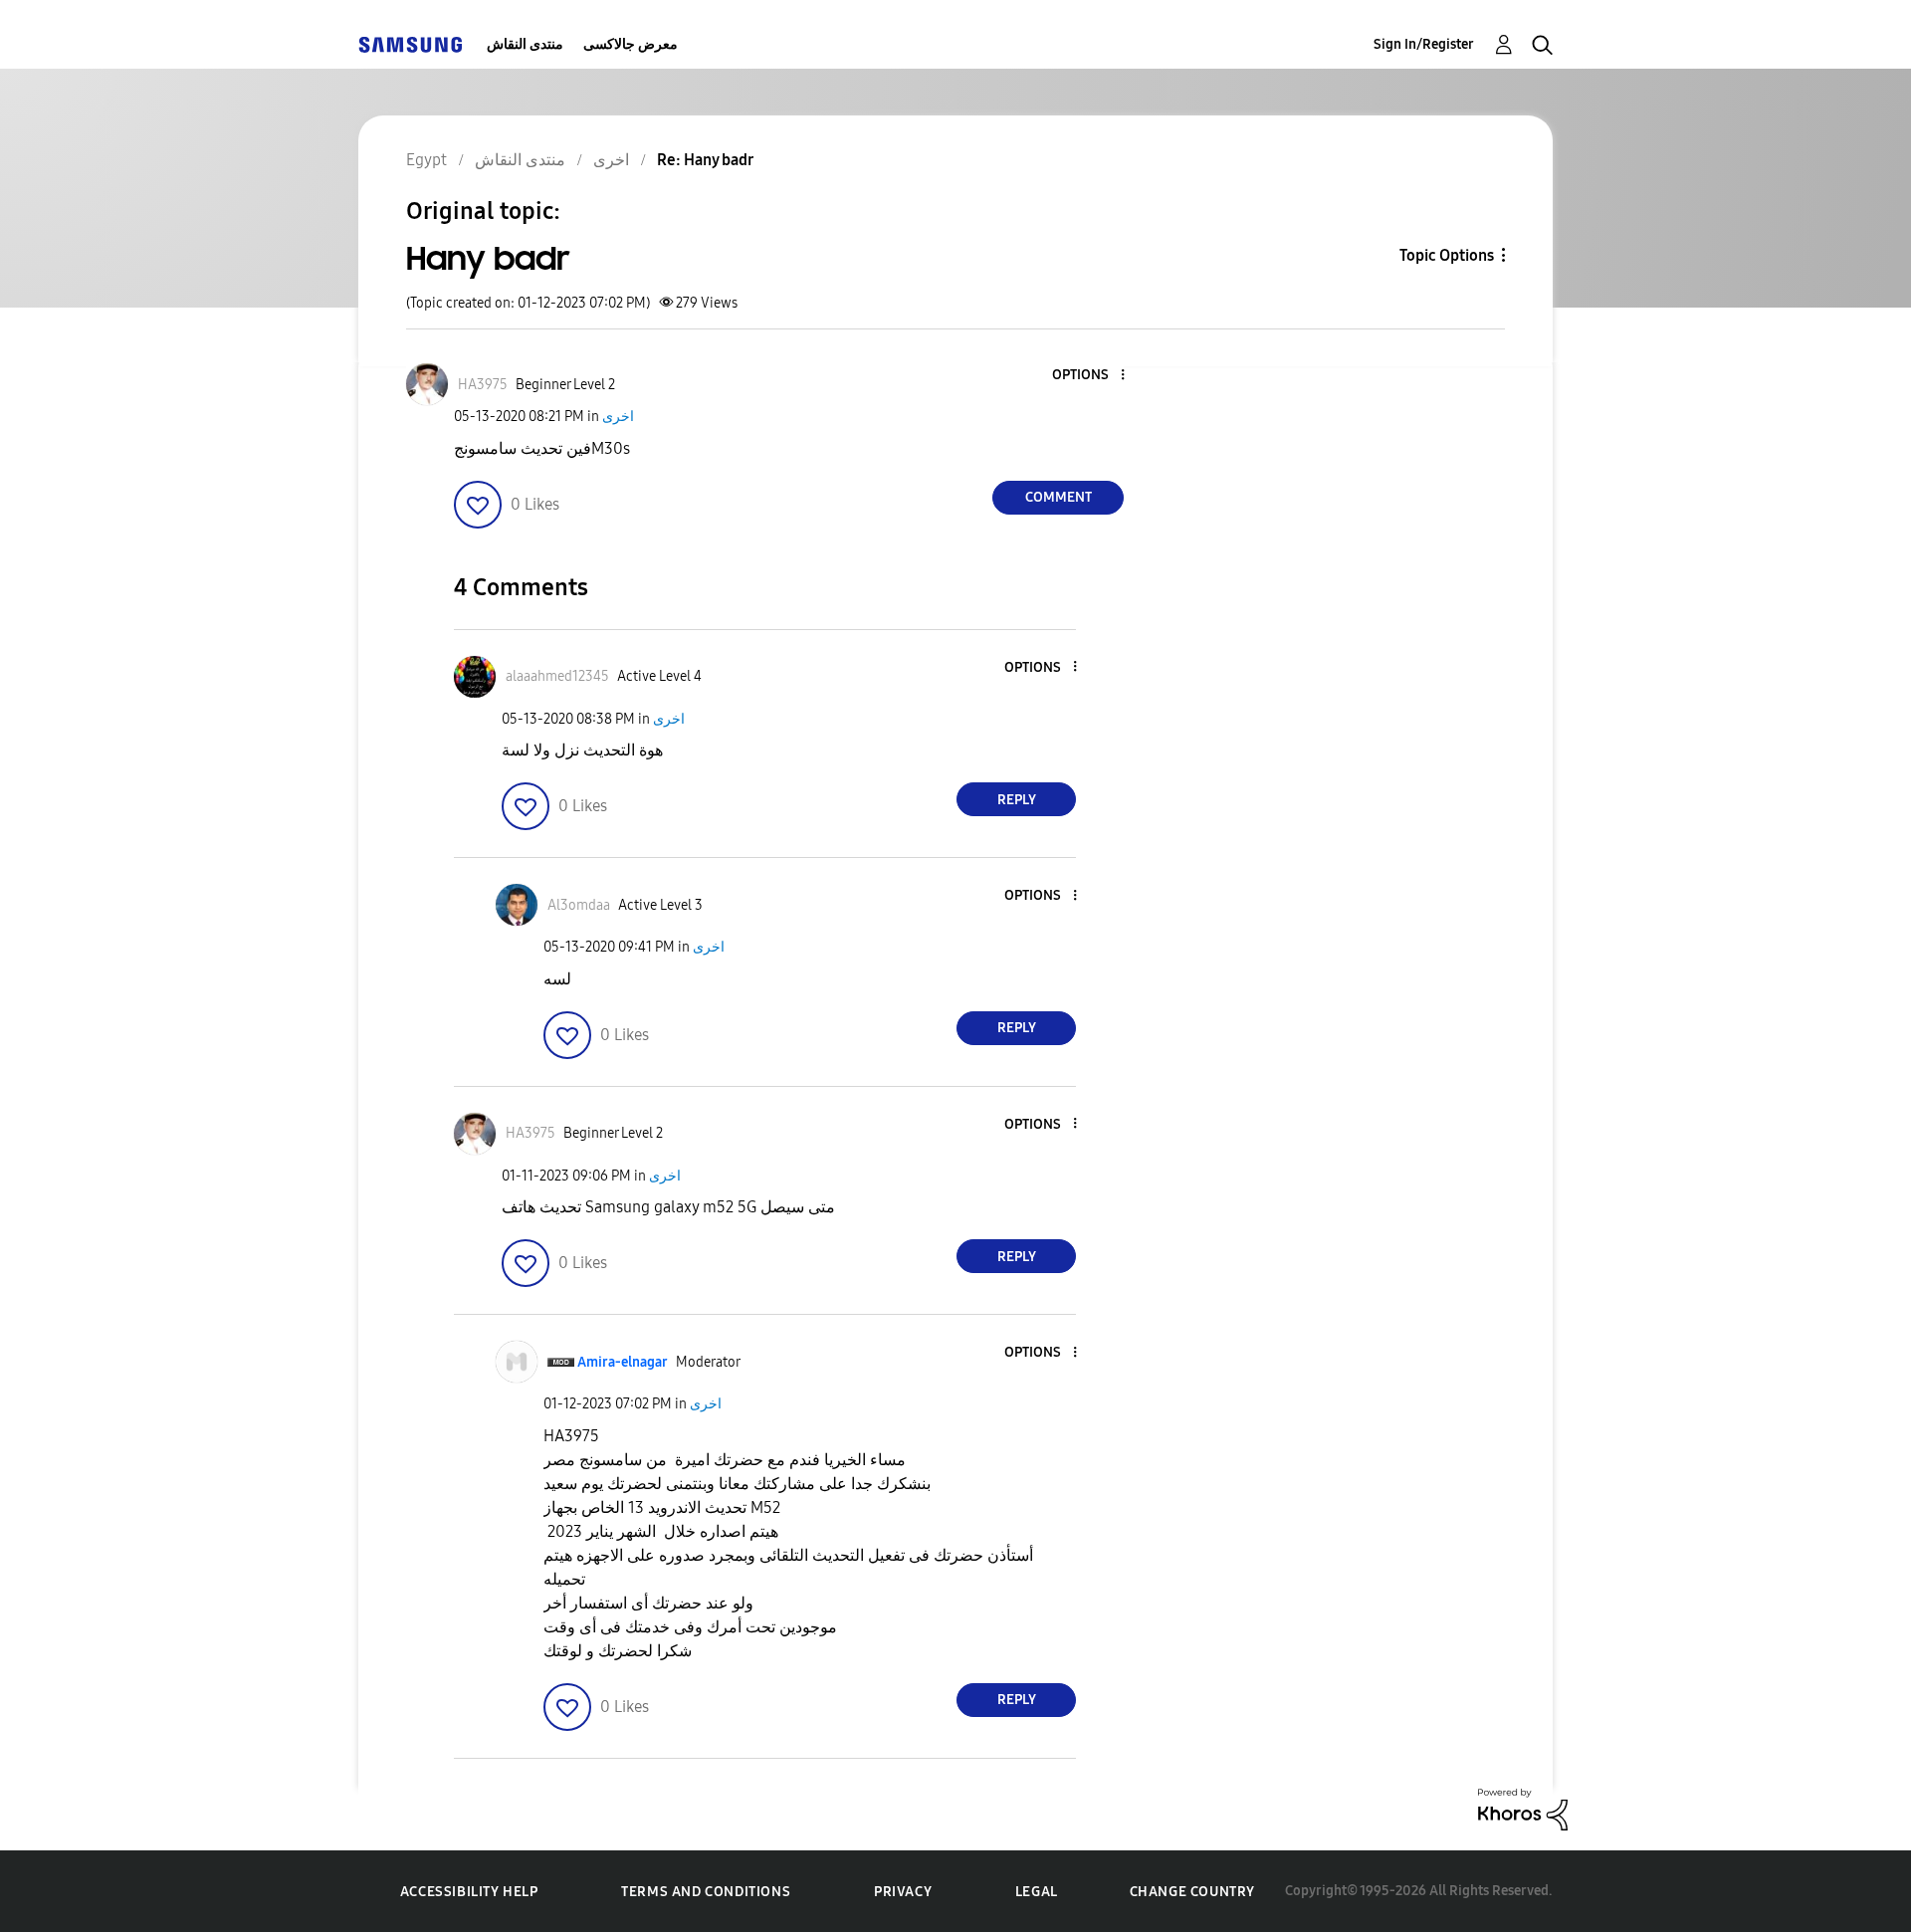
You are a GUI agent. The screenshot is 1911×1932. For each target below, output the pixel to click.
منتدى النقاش (525, 44)
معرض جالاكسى (631, 44)
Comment (1059, 497)
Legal (1037, 1892)
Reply (1017, 800)
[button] (1090, 376)
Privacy (903, 1892)
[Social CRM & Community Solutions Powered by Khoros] (1523, 1808)
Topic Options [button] (1447, 255)
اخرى (618, 417)
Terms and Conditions (706, 1892)
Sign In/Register (1424, 44)
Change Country (1192, 1892)
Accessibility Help (469, 1892)
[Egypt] (410, 44)
